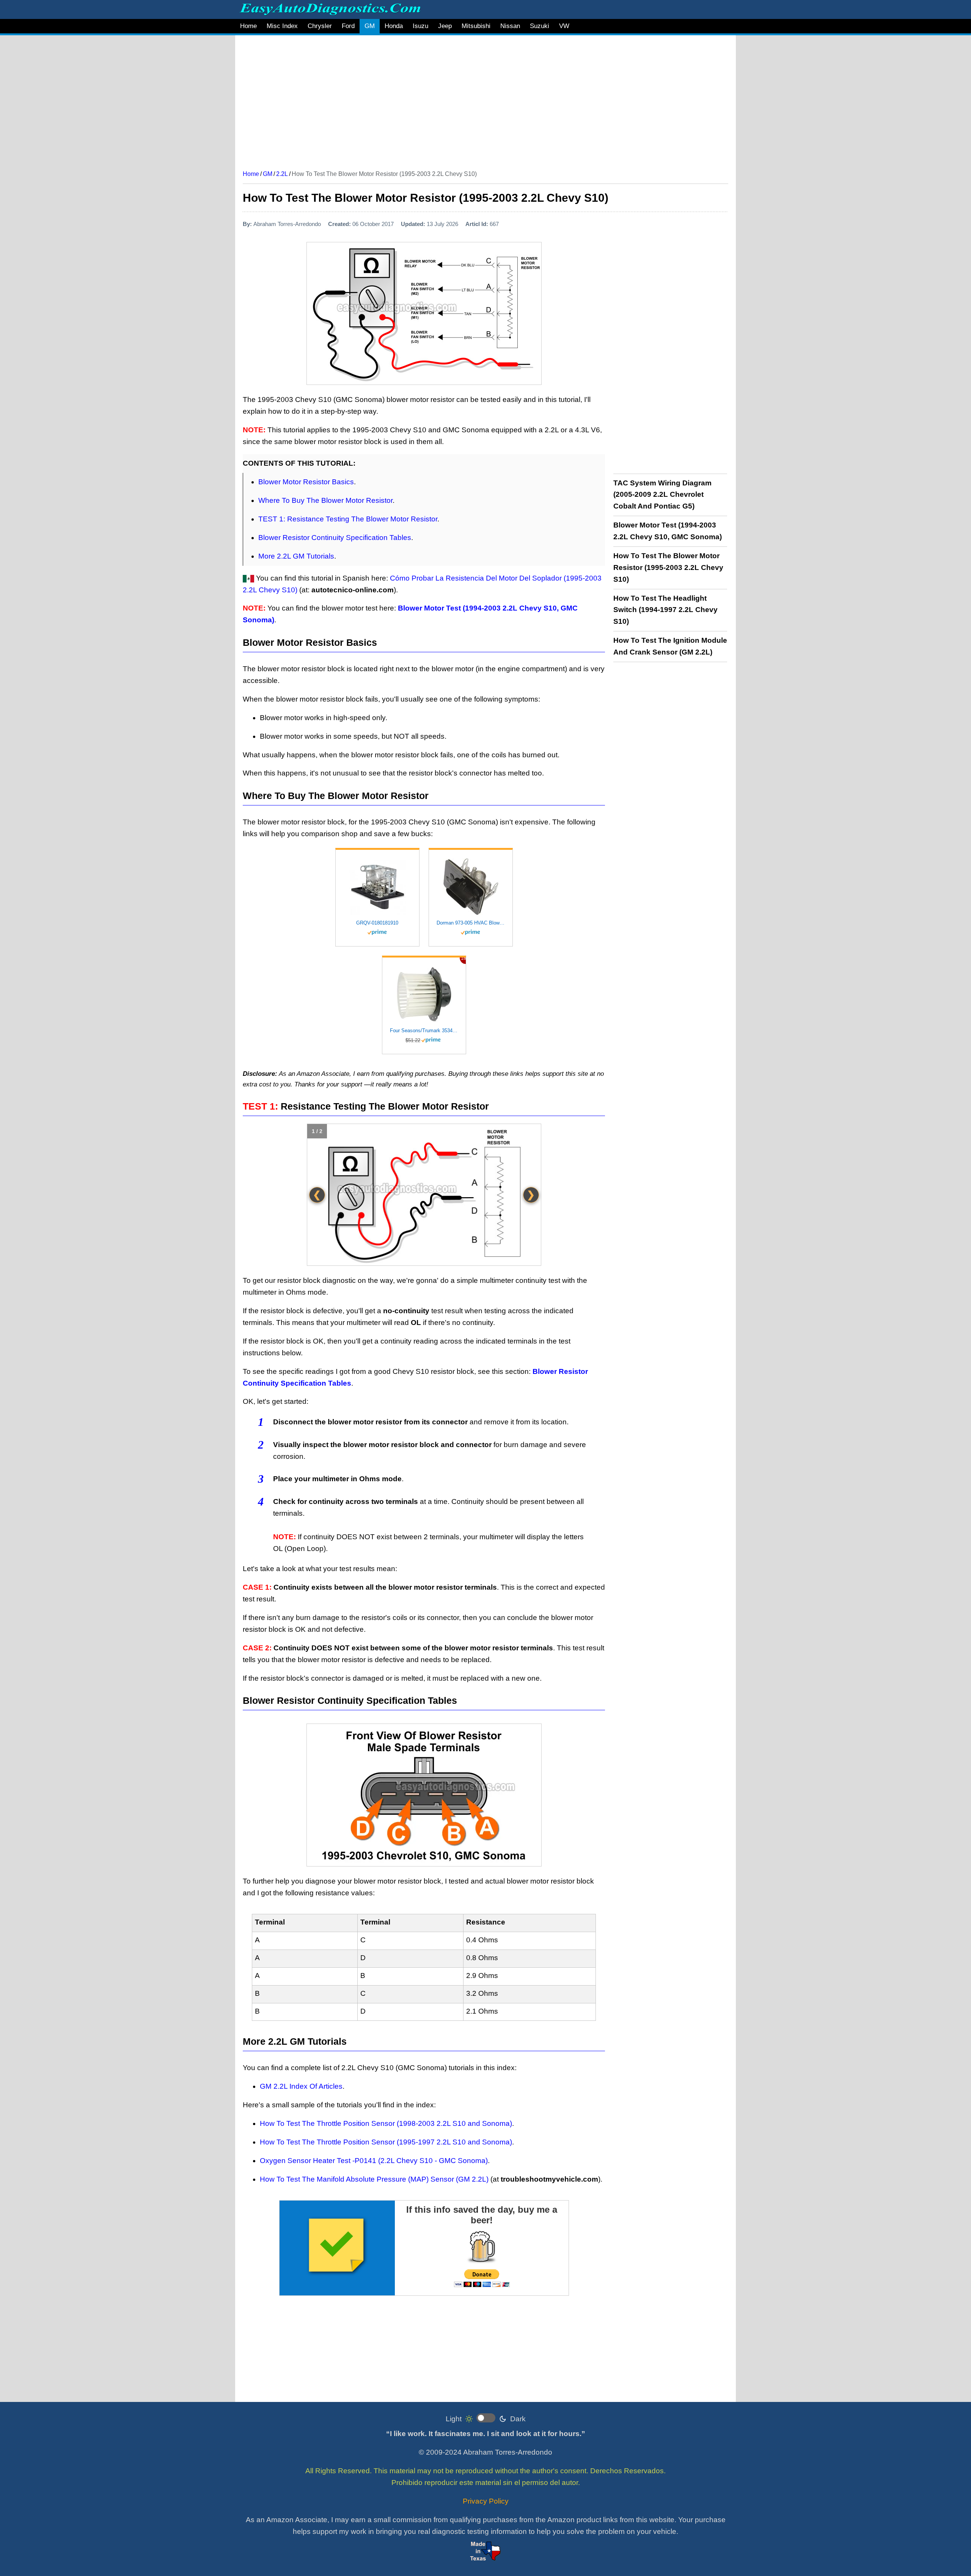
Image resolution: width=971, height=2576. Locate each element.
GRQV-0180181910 (377, 923)
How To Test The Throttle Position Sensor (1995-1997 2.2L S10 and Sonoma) (386, 2142)
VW (564, 26)
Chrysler (320, 26)
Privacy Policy (486, 2501)
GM (370, 26)
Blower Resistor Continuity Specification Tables (335, 538)
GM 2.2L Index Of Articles (301, 2086)
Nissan (510, 26)
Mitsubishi (476, 26)
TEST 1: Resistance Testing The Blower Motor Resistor (348, 519)
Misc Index (282, 26)
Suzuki (540, 26)
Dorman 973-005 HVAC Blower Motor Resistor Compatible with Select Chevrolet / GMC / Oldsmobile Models (471, 923)
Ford (348, 26)
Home (248, 26)
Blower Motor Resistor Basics (306, 482)
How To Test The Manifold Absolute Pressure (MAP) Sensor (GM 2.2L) (374, 2179)
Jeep (445, 26)
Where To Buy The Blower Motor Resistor (325, 500)
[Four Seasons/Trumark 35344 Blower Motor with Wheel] (424, 994)
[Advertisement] (470, 100)
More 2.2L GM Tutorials (296, 556)
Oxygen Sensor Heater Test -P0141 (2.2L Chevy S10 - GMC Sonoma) (374, 2161)
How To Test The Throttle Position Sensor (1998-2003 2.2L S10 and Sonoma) (386, 2123)
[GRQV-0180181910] (377, 887)
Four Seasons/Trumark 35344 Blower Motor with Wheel (424, 1031)
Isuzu (420, 26)
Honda (394, 26)
